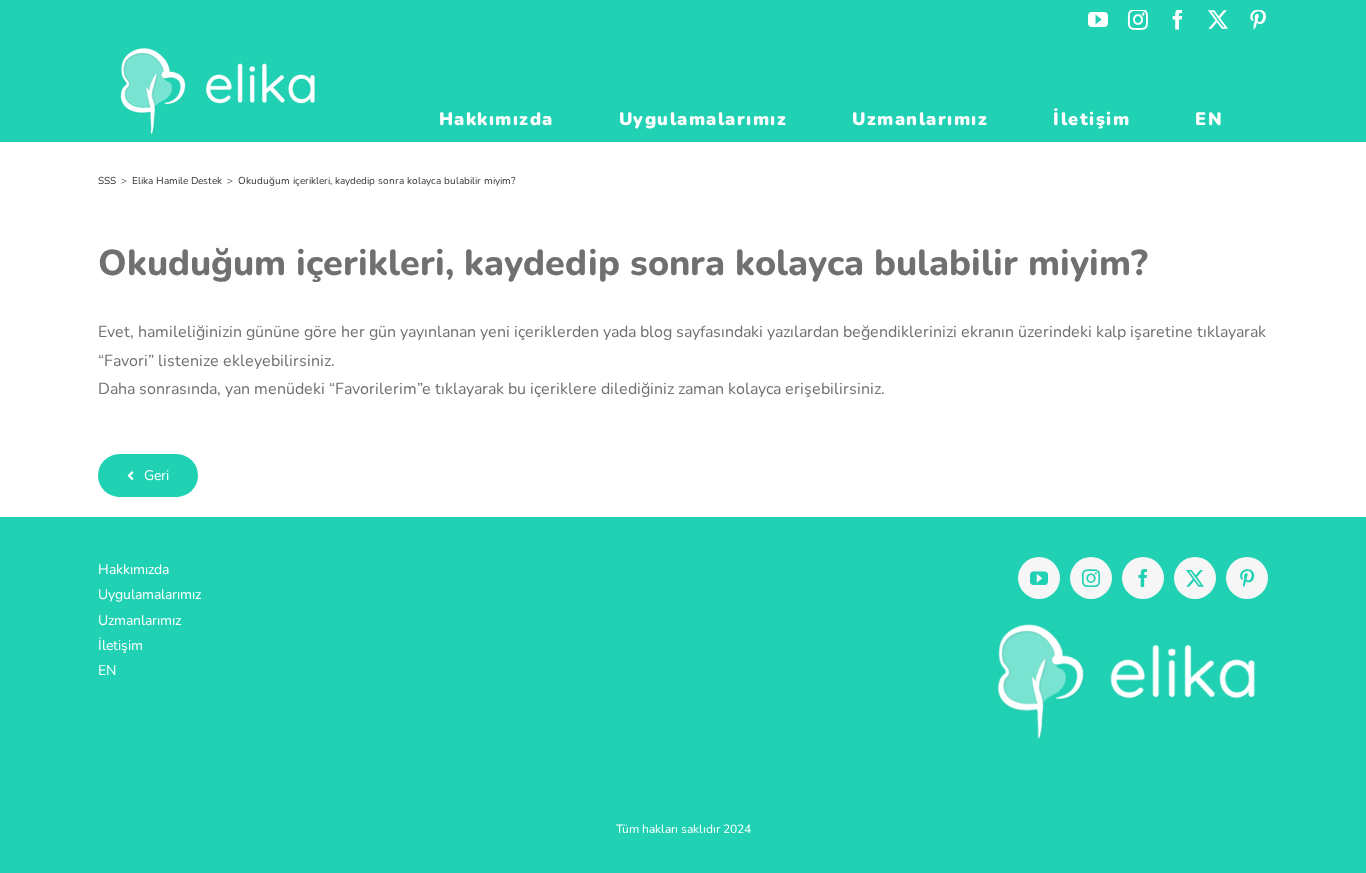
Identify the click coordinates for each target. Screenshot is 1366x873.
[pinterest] (1247, 578)
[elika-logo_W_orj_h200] (1118, 623)
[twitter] (1195, 578)
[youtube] (1039, 578)
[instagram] (1091, 578)
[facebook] (1143, 578)
